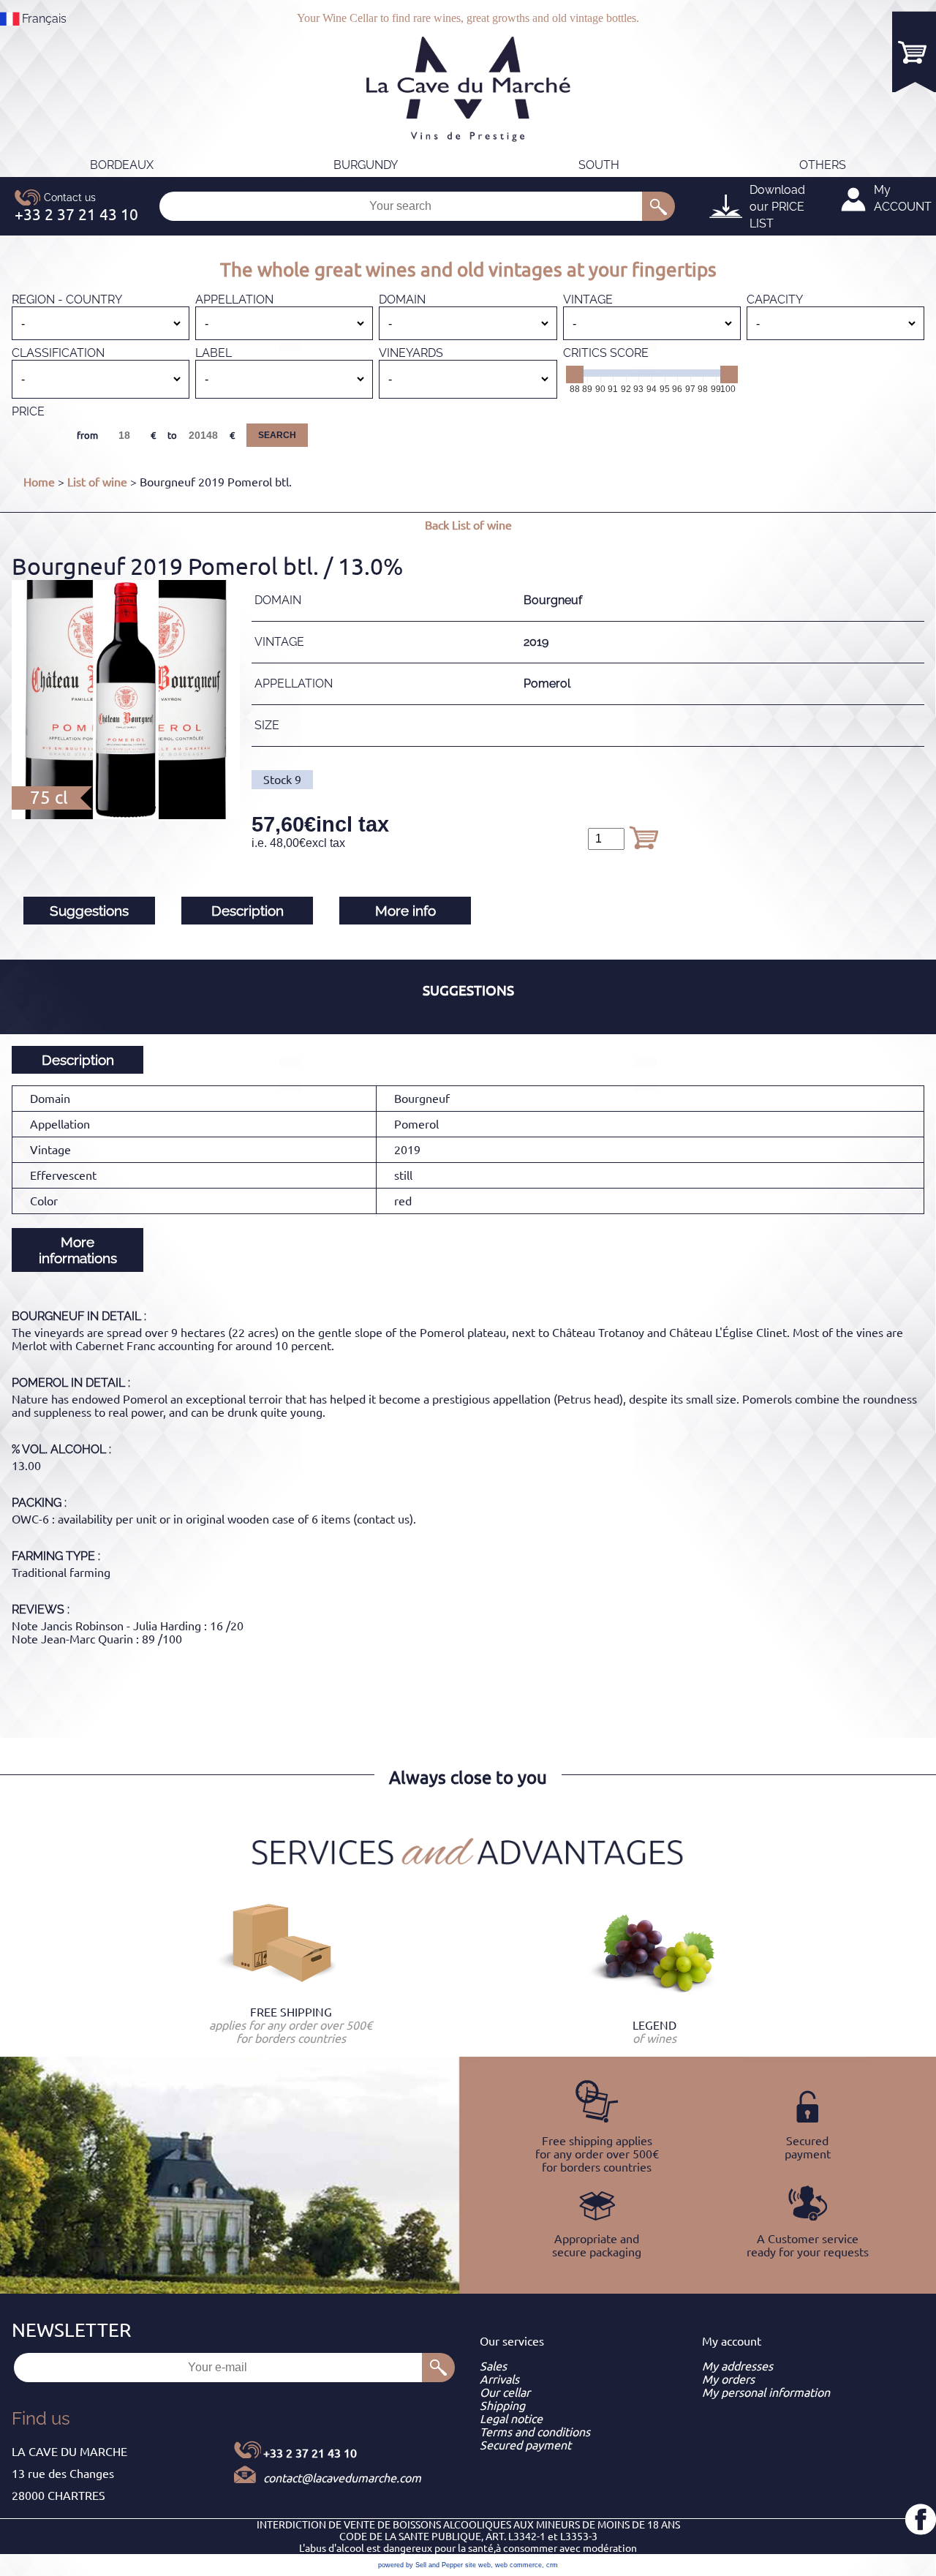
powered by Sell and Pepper (420, 2565)
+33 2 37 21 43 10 (310, 2453)
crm (552, 2565)
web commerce (518, 2565)
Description (248, 911)
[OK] (658, 206)
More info (405, 911)
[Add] (643, 837)
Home (39, 482)
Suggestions (89, 911)
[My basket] (914, 52)
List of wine (97, 482)
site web (478, 2565)
